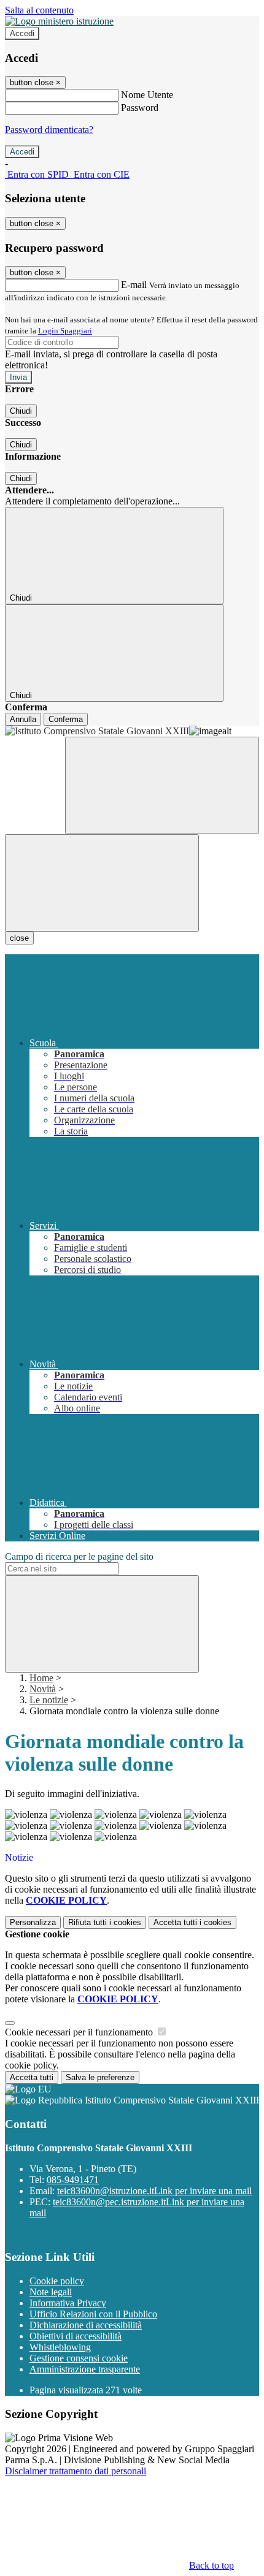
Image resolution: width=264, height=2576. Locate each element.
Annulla (23, 719)
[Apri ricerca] (162, 785)
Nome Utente (147, 95)
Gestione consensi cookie (79, 2358)
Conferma (66, 719)
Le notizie (49, 1700)
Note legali (51, 2292)
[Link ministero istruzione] (59, 21)
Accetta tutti (192, 1922)
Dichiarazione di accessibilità (86, 2325)
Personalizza (33, 1922)
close (19, 938)
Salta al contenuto (39, 10)
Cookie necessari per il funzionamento (80, 2032)
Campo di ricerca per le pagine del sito (79, 1556)
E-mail (134, 285)
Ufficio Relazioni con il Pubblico (93, 2314)
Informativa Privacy (68, 2303)
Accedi (22, 33)
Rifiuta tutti (105, 1922)
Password (140, 108)
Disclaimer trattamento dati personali (76, 2471)
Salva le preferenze (100, 2077)
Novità (43, 1689)
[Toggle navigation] (102, 883)
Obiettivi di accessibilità (76, 2336)
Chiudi (21, 411)
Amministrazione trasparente (85, 2369)
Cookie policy (57, 2281)
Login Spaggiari (65, 331)
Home (41, 1678)
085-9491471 (73, 2180)
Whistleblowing (60, 2347)
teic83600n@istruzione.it (154, 2191)
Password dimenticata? (49, 130)
